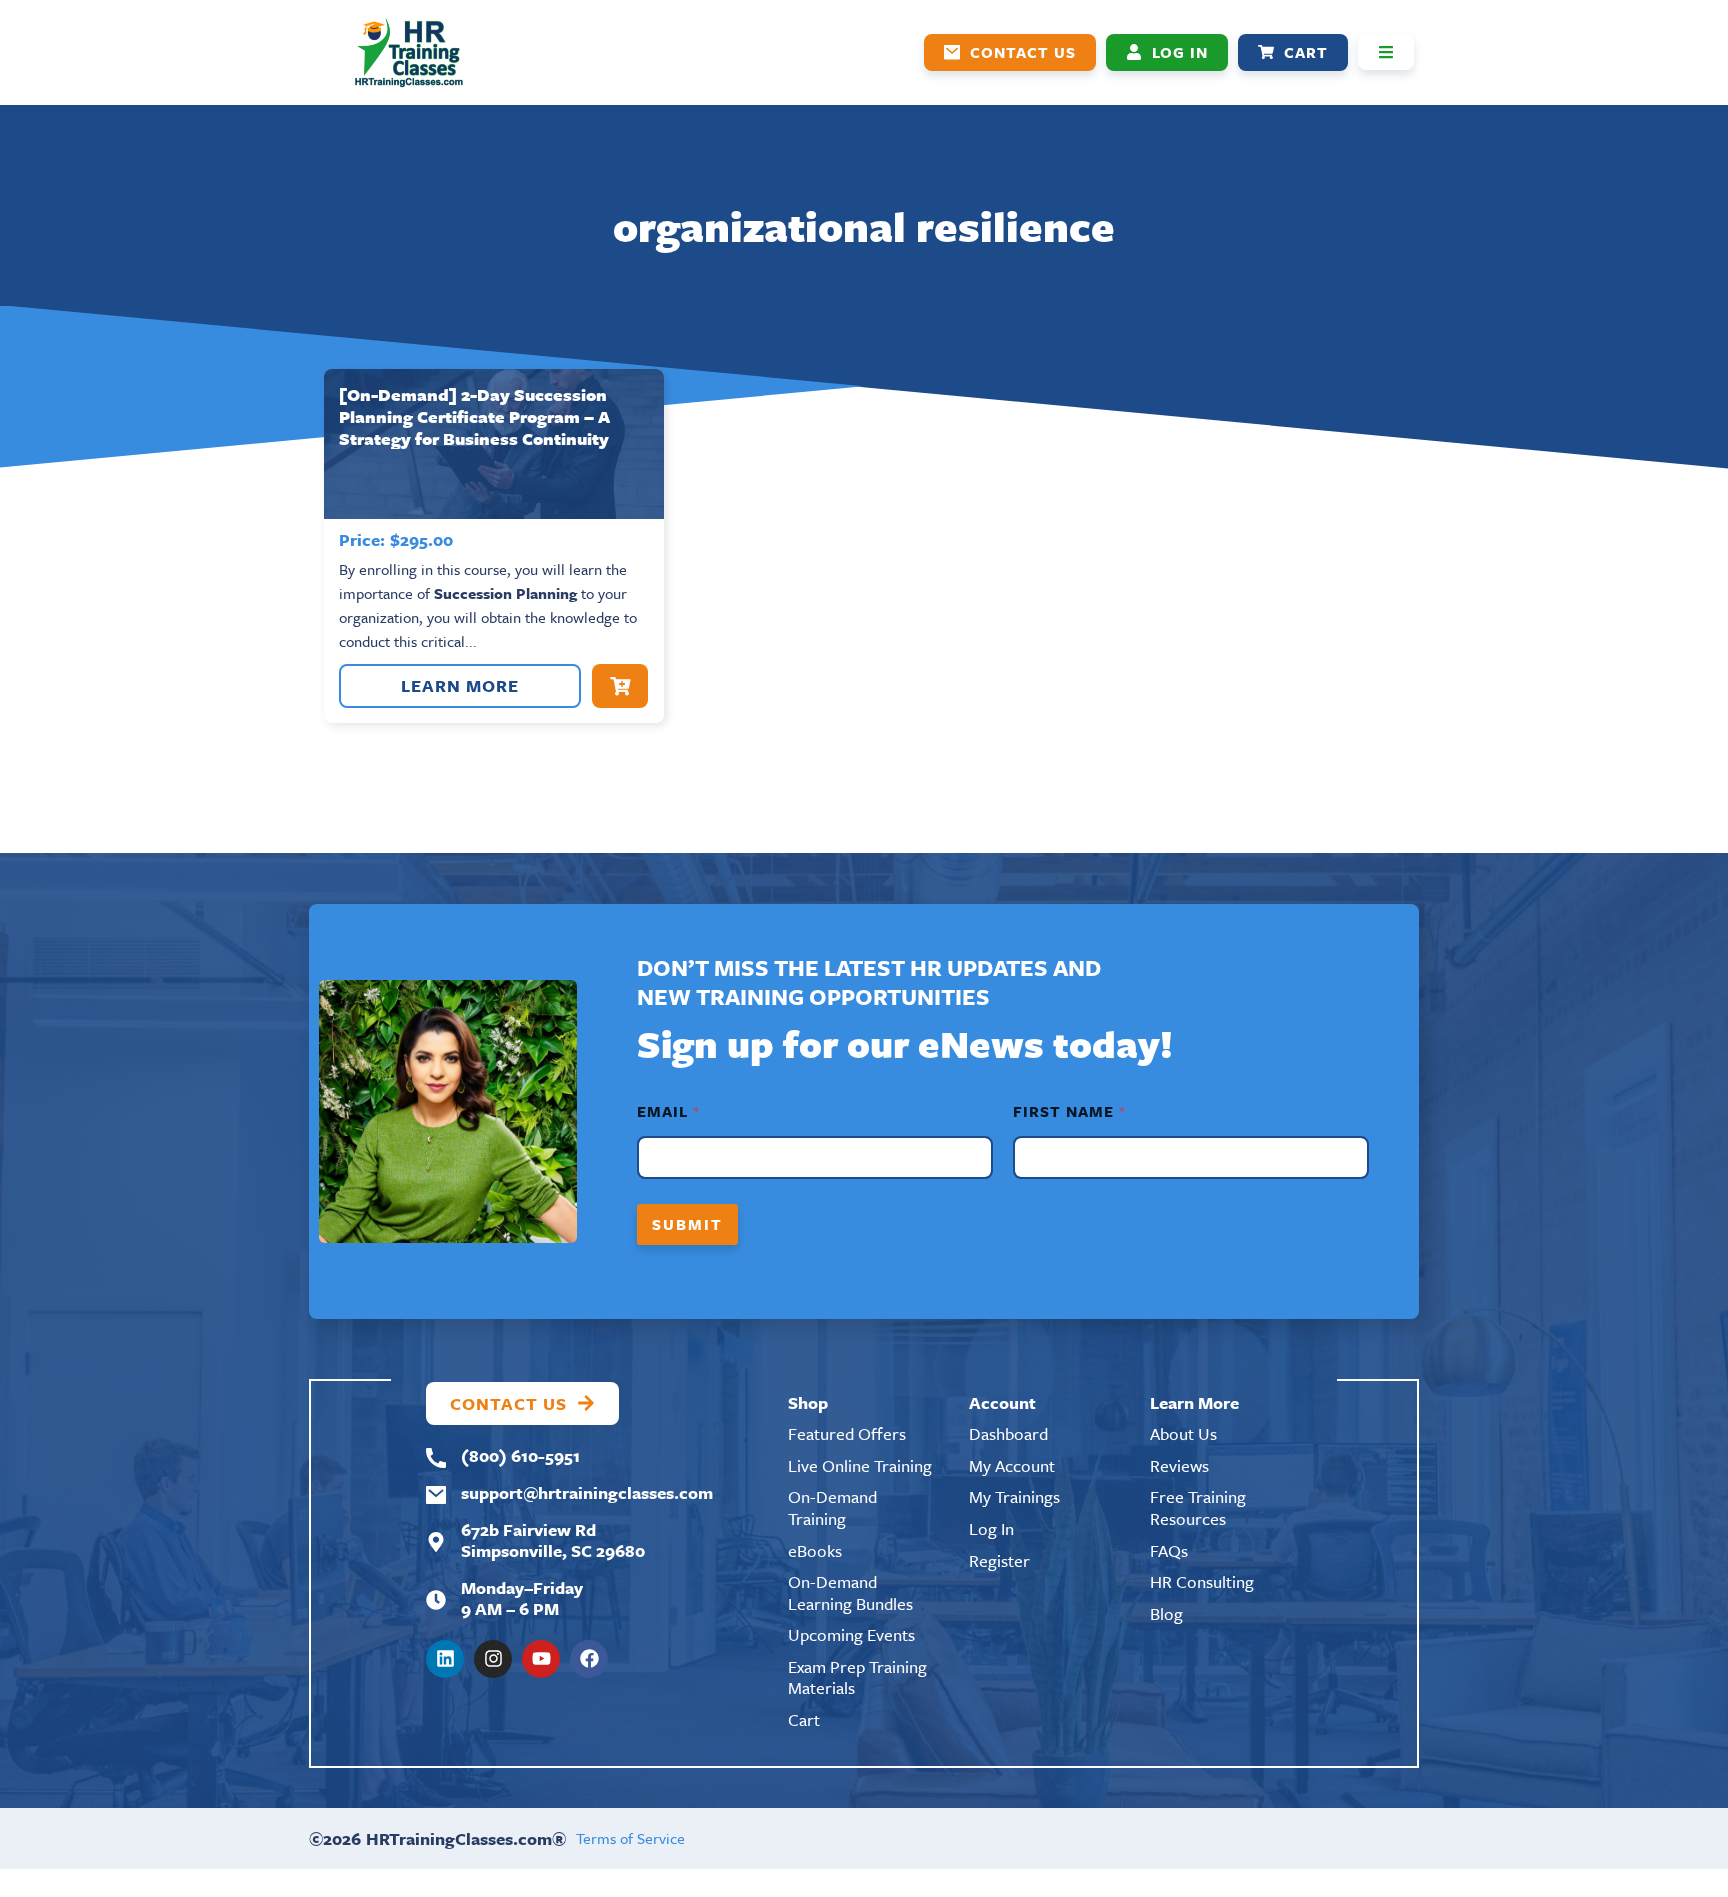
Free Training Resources (1198, 1507)
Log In (991, 1528)
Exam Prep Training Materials (857, 1677)
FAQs (1169, 1550)
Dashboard (1008, 1433)
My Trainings (1014, 1496)
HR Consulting (1202, 1581)
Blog (1166, 1613)
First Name (1068, 1111)
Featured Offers (847, 1433)
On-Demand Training (832, 1507)
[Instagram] (493, 1659)
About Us (1183, 1433)
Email (667, 1111)
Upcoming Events (851, 1634)
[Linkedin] (445, 1659)
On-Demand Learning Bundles (850, 1592)
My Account (1012, 1465)
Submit (687, 1224)
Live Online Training (860, 1465)
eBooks (815, 1550)
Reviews (1179, 1465)
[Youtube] (541, 1659)
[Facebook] (589, 1659)
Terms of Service (630, 1838)
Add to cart (620, 686)
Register (999, 1560)
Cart (804, 1719)
